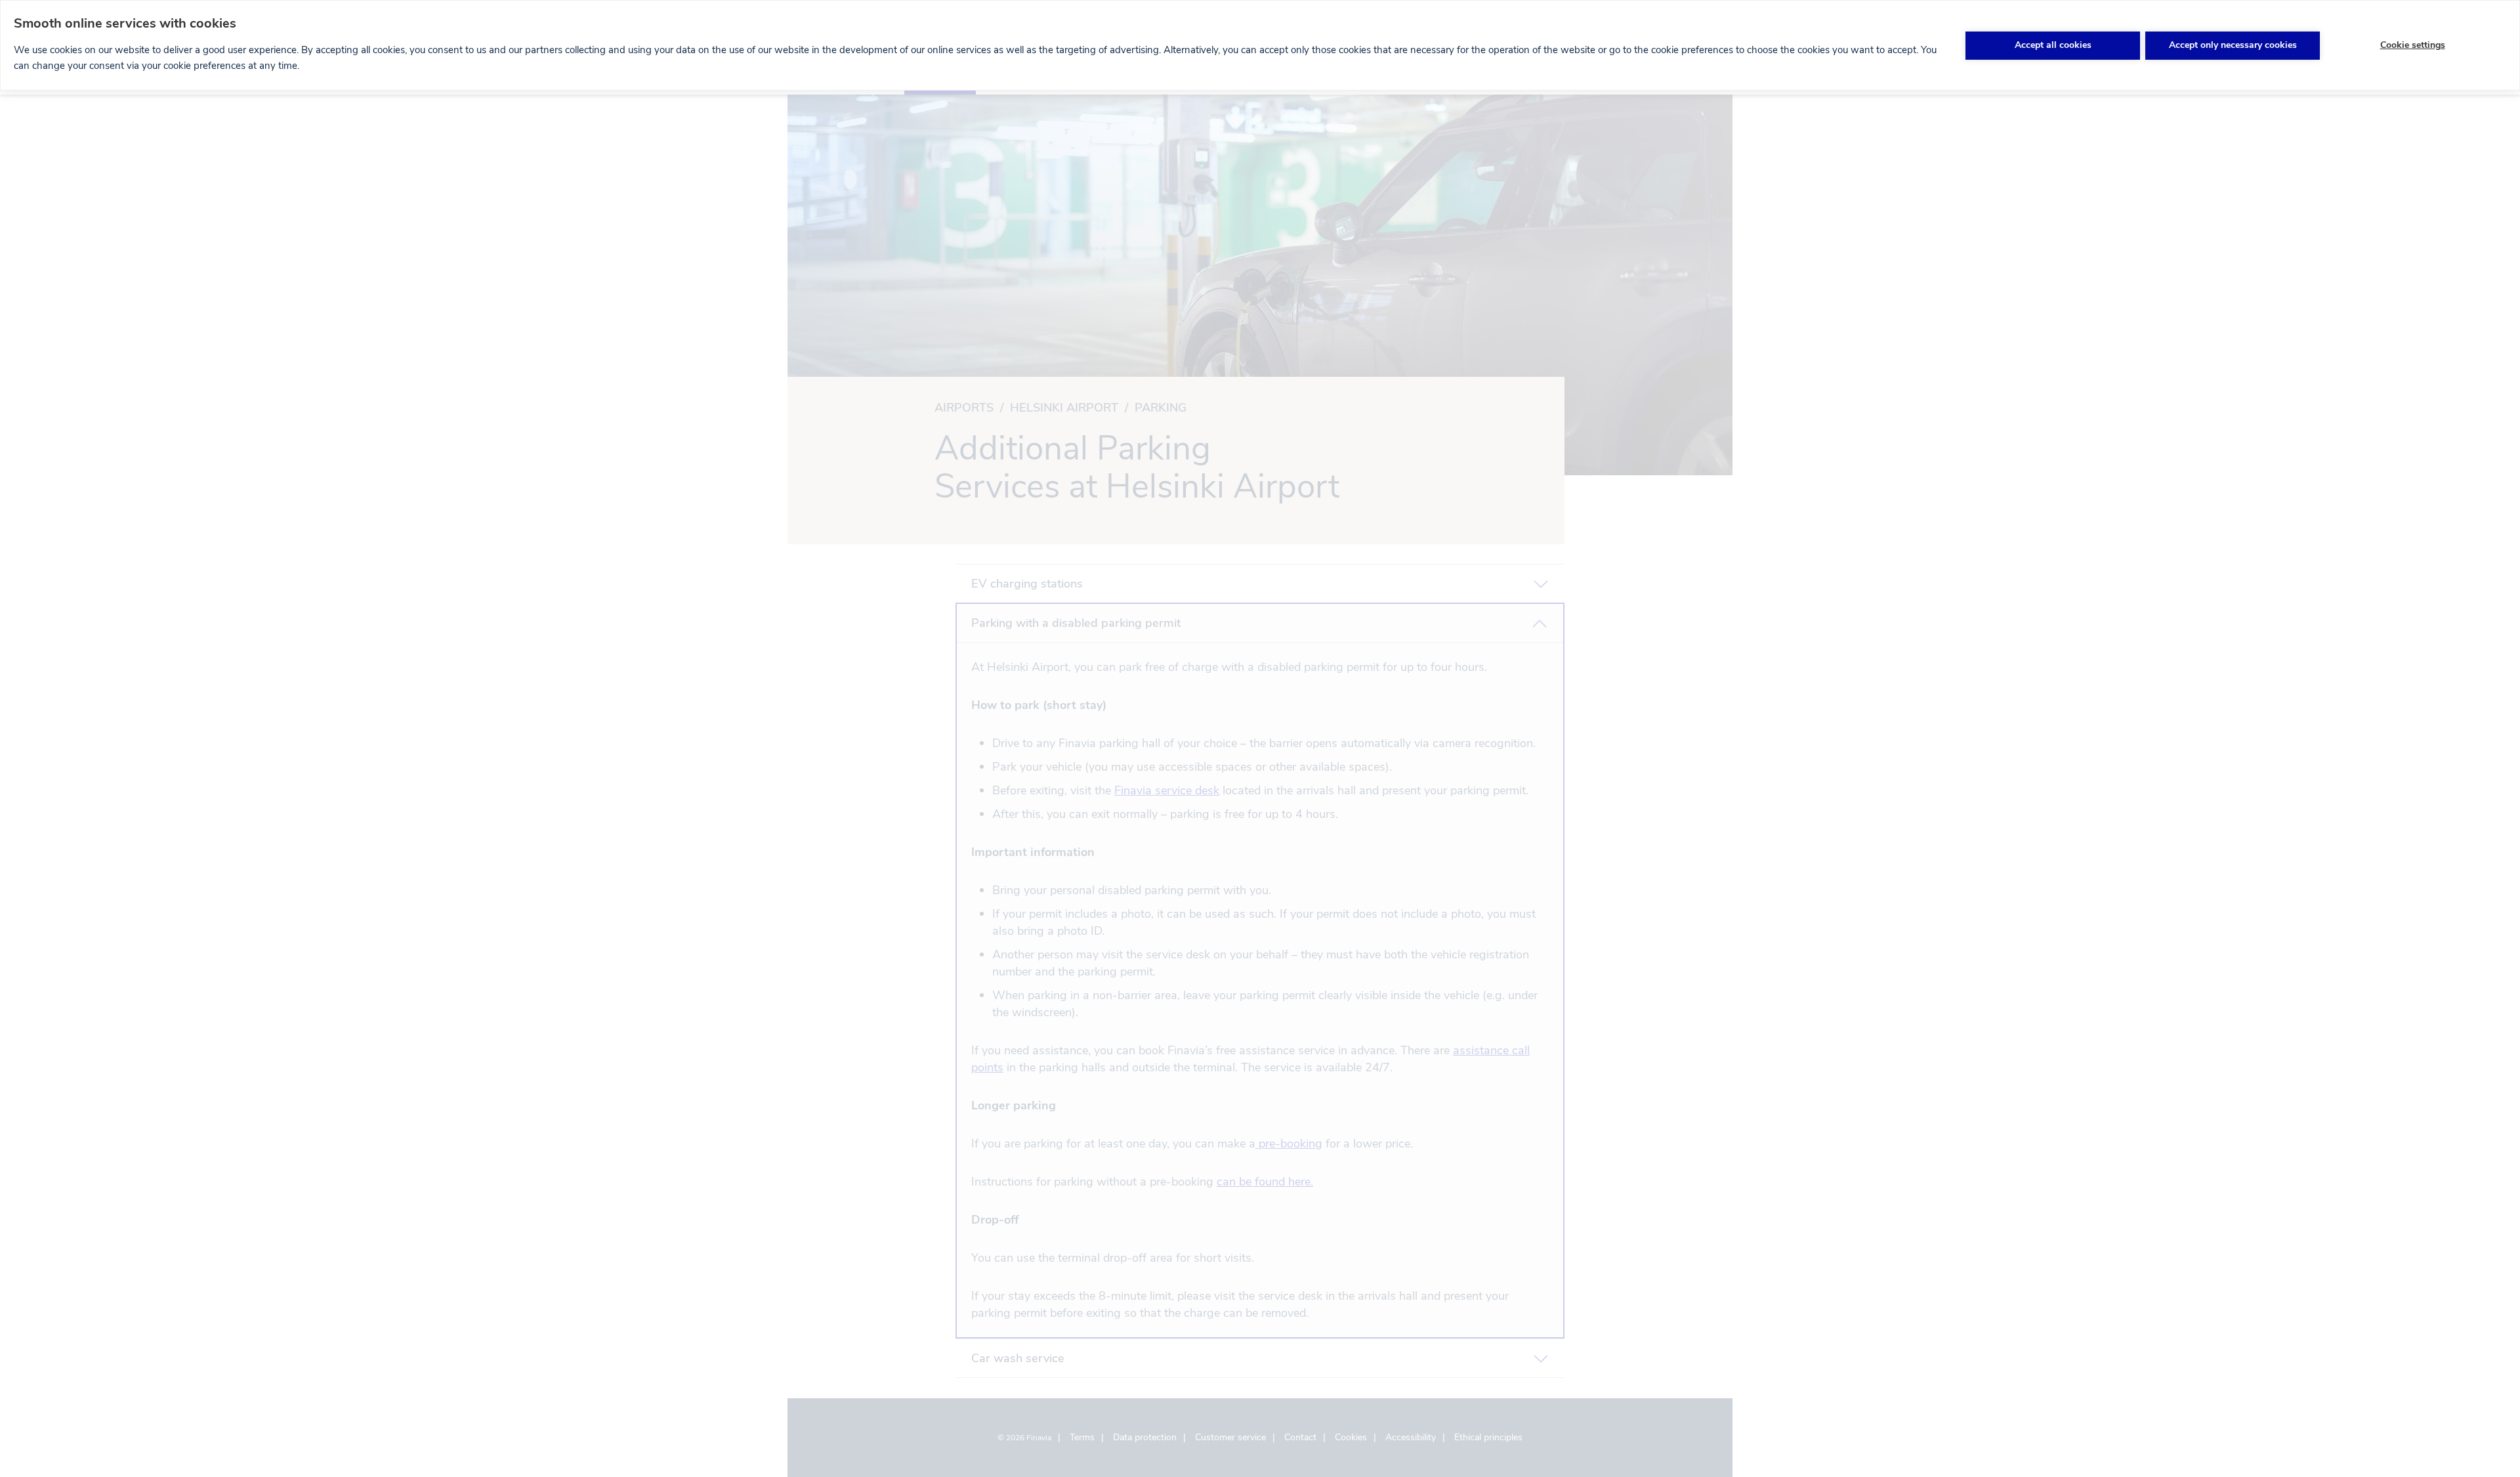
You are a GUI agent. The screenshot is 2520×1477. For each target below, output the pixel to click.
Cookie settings (2413, 45)
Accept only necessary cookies (2233, 45)
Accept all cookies (2053, 45)
